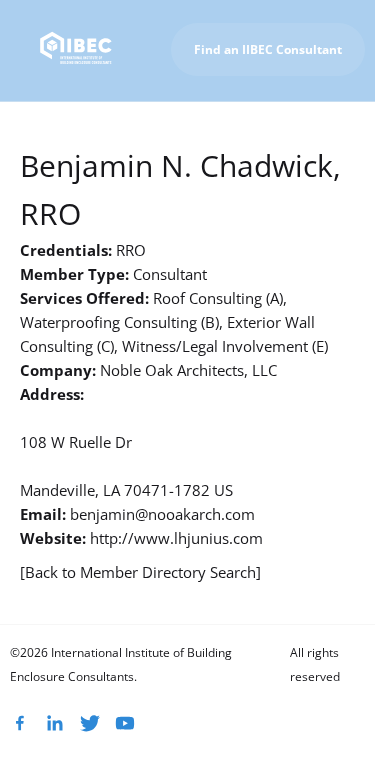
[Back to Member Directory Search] (140, 572)
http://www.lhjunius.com (176, 538)
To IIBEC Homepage (290, 124)
